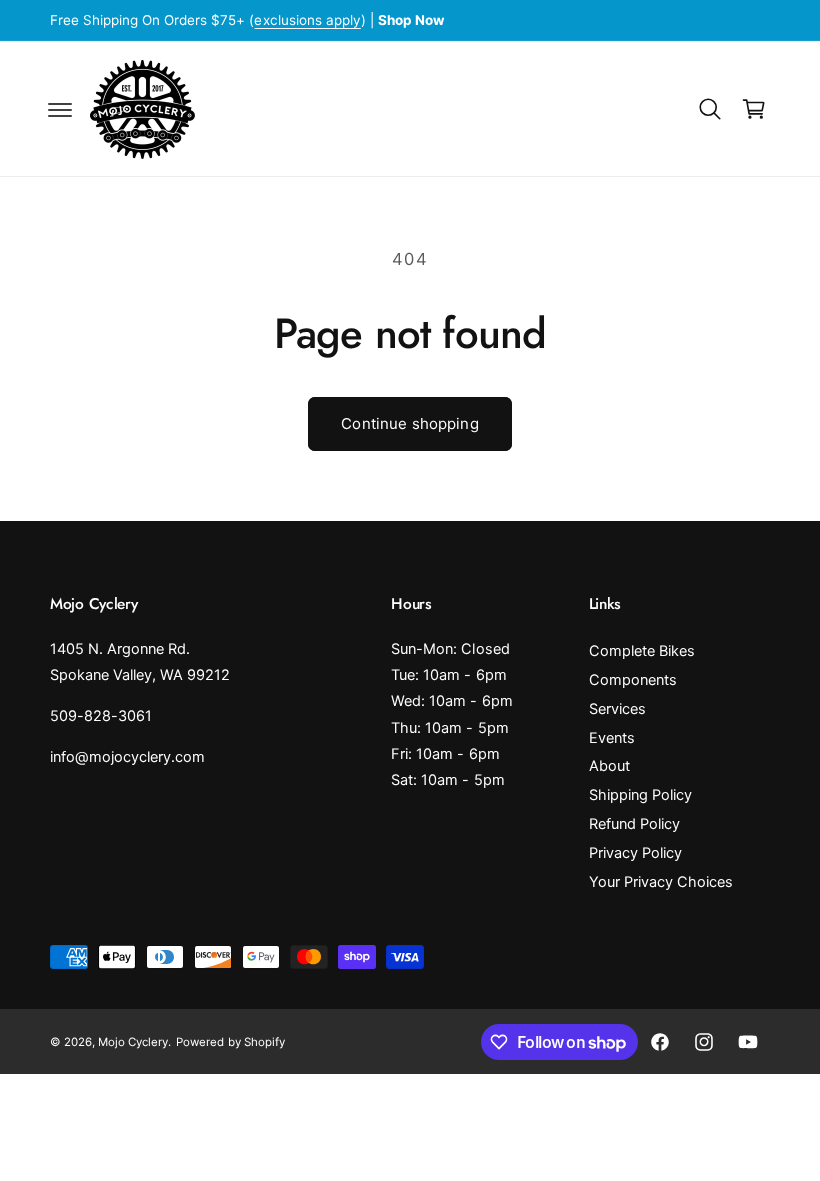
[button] (60, 109)
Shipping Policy (640, 795)
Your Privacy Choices (661, 882)
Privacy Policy (635, 853)
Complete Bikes (642, 651)
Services (617, 709)
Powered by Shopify (230, 1042)
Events (612, 738)
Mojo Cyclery (133, 1042)
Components (633, 680)
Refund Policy (634, 824)
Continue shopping (410, 423)
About (609, 766)
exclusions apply (307, 20)
